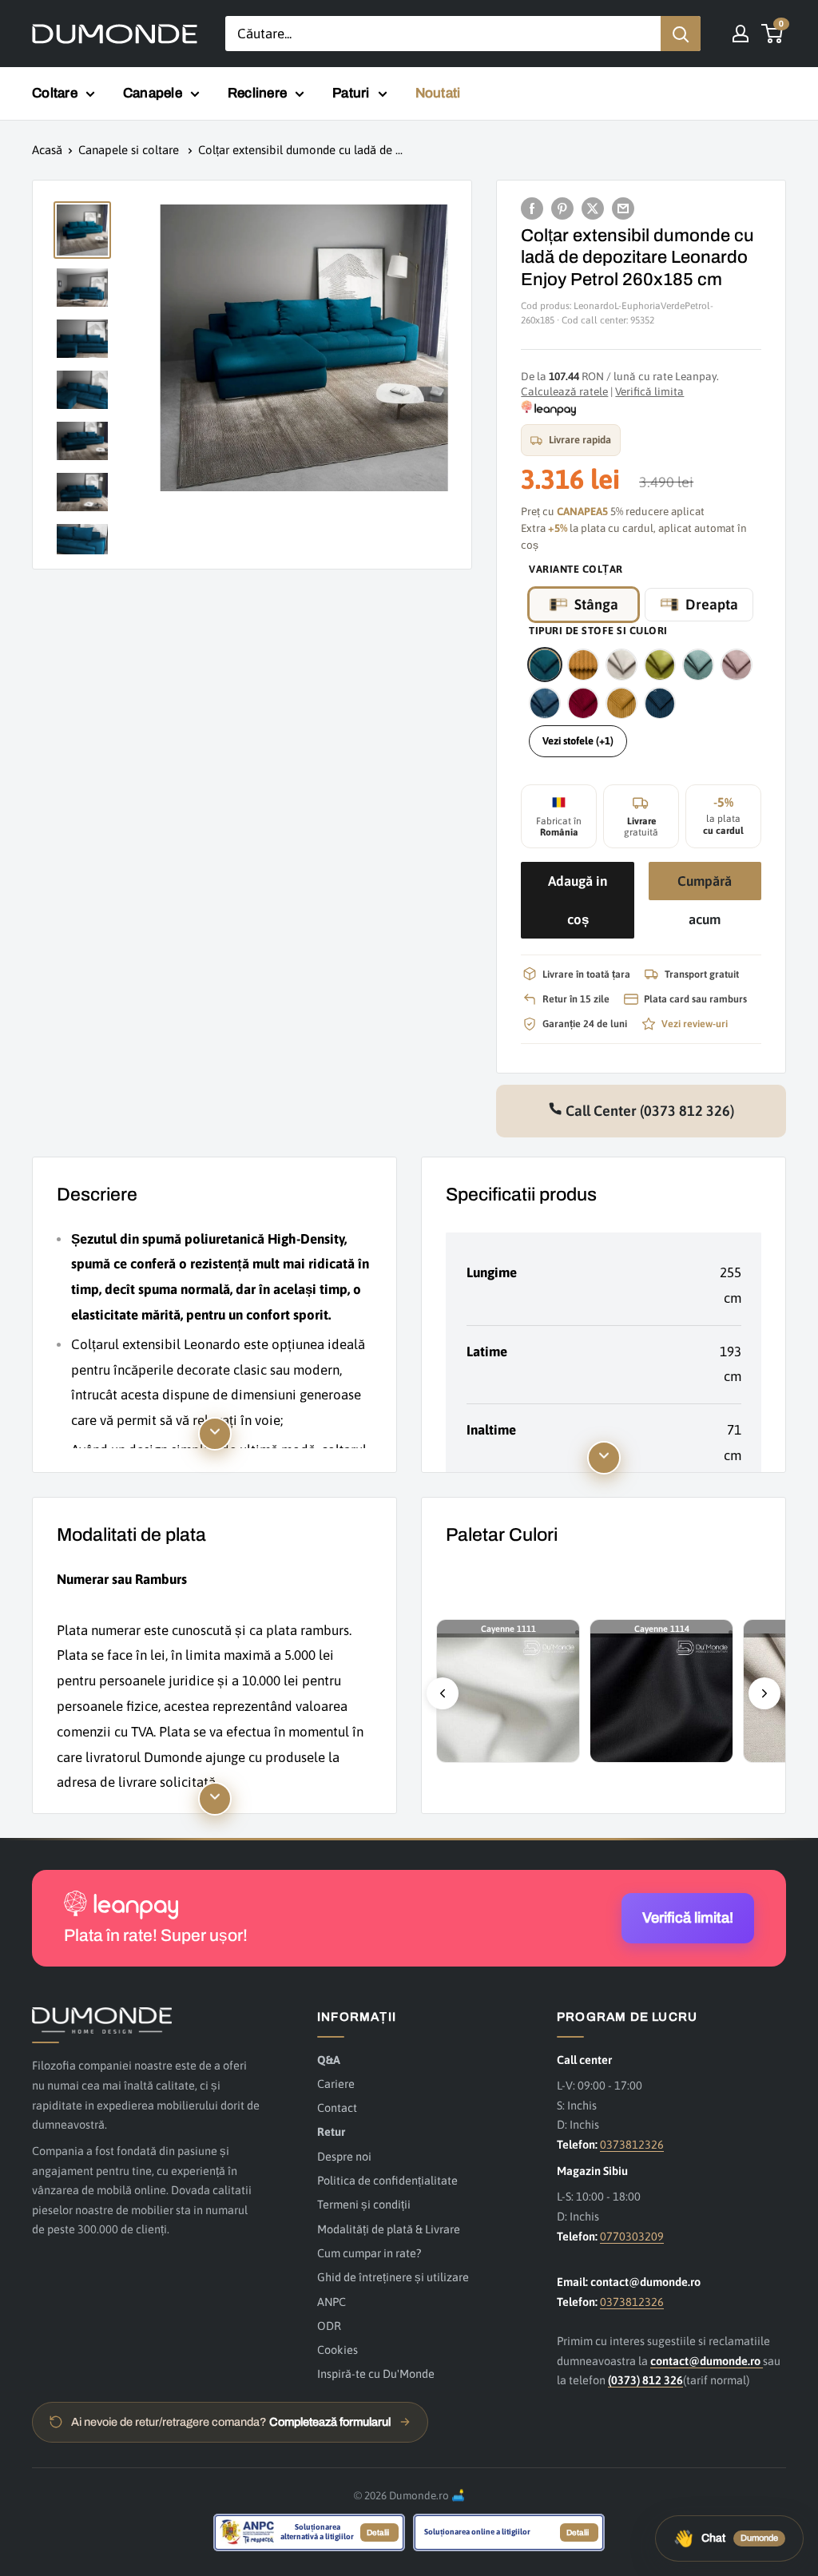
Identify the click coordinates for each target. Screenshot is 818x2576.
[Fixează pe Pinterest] (562, 208)
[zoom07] (583, 703)
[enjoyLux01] (621, 665)
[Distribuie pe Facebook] (532, 208)
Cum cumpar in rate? (369, 2253)
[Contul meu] (741, 34)
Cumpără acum (705, 887)
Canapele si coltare (130, 150)
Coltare (55, 93)
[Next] (764, 1693)
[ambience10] (583, 665)
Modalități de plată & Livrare (389, 2229)
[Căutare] (681, 34)
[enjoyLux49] (545, 665)
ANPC (332, 2302)
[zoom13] (660, 703)
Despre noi (344, 2156)
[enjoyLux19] (737, 665)
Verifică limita (649, 391)
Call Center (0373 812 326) (648, 1111)
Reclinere (257, 93)
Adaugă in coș (578, 900)
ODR (329, 2326)
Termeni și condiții (364, 2204)
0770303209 (632, 2236)
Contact (337, 2108)
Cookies (338, 2350)
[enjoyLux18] (698, 665)
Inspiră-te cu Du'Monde (376, 2374)
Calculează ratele (564, 391)
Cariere (336, 2084)
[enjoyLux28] (545, 703)
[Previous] (443, 1693)
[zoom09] (621, 703)
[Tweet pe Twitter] (593, 208)
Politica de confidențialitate (387, 2180)
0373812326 (632, 2144)
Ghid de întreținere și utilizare (393, 2277)
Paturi (351, 93)
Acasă (47, 150)
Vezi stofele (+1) (578, 741)
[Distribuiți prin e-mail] (623, 208)
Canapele (153, 93)
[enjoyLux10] (660, 665)
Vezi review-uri (695, 1024)
